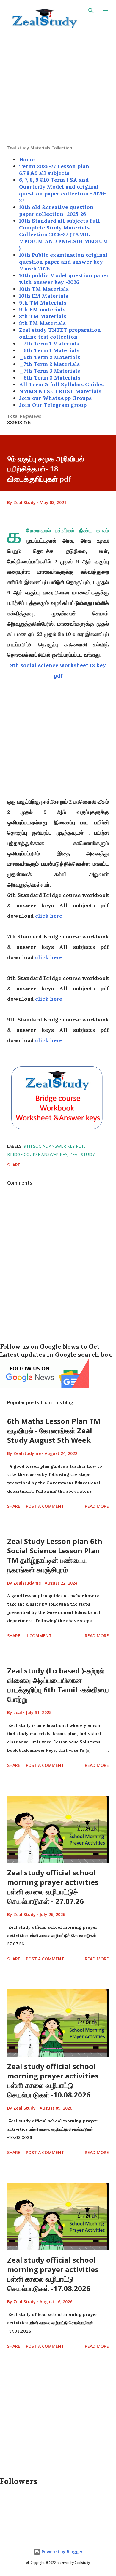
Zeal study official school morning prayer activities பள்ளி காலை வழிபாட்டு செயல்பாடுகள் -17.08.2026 (53, 2274)
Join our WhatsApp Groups (55, 398)
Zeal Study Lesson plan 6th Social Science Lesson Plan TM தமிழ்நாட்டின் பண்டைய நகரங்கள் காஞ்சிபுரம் (55, 1555)
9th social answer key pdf (54, 1146)
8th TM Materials (43, 316)
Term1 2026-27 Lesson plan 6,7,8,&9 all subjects (54, 170)
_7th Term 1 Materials (49, 343)
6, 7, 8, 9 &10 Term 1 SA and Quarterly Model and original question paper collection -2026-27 (63, 190)
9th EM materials (42, 309)
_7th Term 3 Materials (50, 371)
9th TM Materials (43, 303)
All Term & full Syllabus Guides (61, 384)
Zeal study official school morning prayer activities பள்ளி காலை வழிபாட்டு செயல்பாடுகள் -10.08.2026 (53, 2080)
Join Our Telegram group (53, 405)
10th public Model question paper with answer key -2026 (64, 279)
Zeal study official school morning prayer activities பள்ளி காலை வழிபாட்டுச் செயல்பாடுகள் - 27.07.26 (53, 1887)
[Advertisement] (58, 87)
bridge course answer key (37, 1154)
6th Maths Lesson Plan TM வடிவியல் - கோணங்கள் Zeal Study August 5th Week (54, 1430)
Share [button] (14, 1165)
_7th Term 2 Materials (49, 364)
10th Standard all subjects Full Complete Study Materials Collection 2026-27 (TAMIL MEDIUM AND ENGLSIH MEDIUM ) (64, 234)
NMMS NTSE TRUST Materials (60, 391)
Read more (97, 1506)
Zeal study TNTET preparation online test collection (60, 333)
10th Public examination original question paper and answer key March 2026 (63, 262)
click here (49, 916)
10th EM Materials (44, 296)
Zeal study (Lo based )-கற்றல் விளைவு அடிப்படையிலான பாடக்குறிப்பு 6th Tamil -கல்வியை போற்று (58, 1685)
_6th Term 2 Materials (50, 357)
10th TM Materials (44, 289)
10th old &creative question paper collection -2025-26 (56, 211)
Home (27, 159)
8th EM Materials (42, 323)
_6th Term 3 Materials (50, 378)
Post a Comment (45, 1506)
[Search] (91, 11)
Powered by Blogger (62, 2552)
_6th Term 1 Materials (49, 350)
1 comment (39, 1636)
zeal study (82, 1154)
